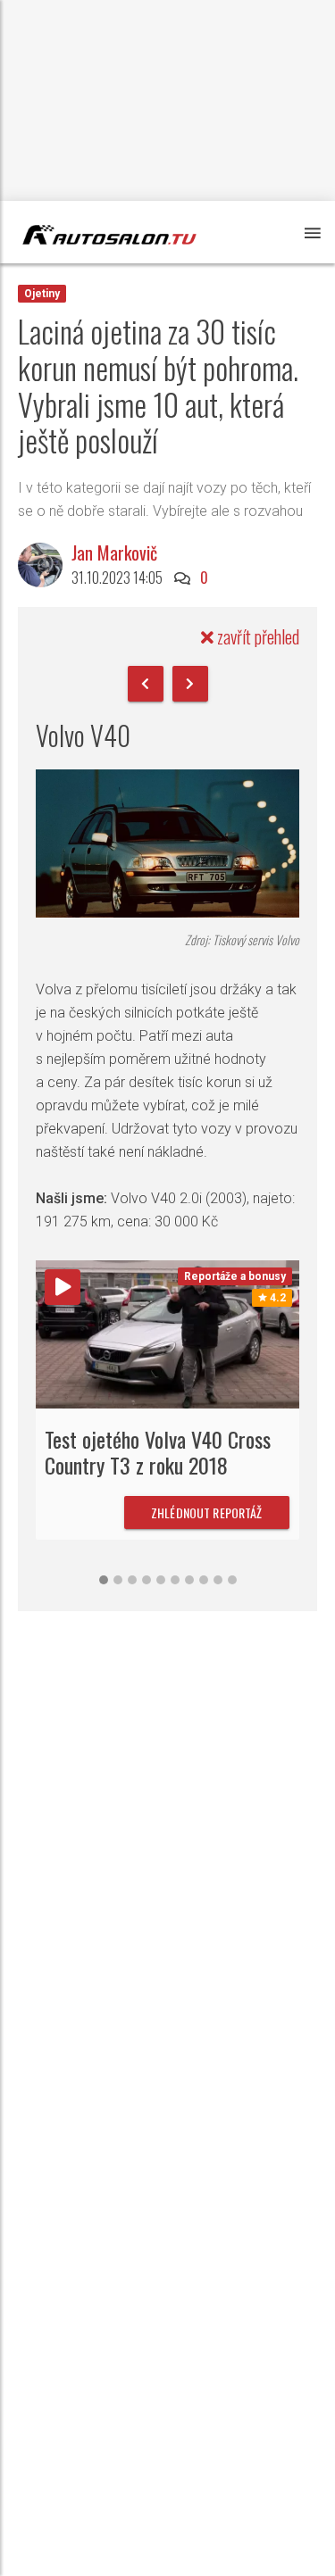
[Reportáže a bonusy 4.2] (167, 1333)
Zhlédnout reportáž (207, 1512)
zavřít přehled (256, 636)
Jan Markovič (114, 553)
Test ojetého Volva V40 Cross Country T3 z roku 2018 (158, 1452)
